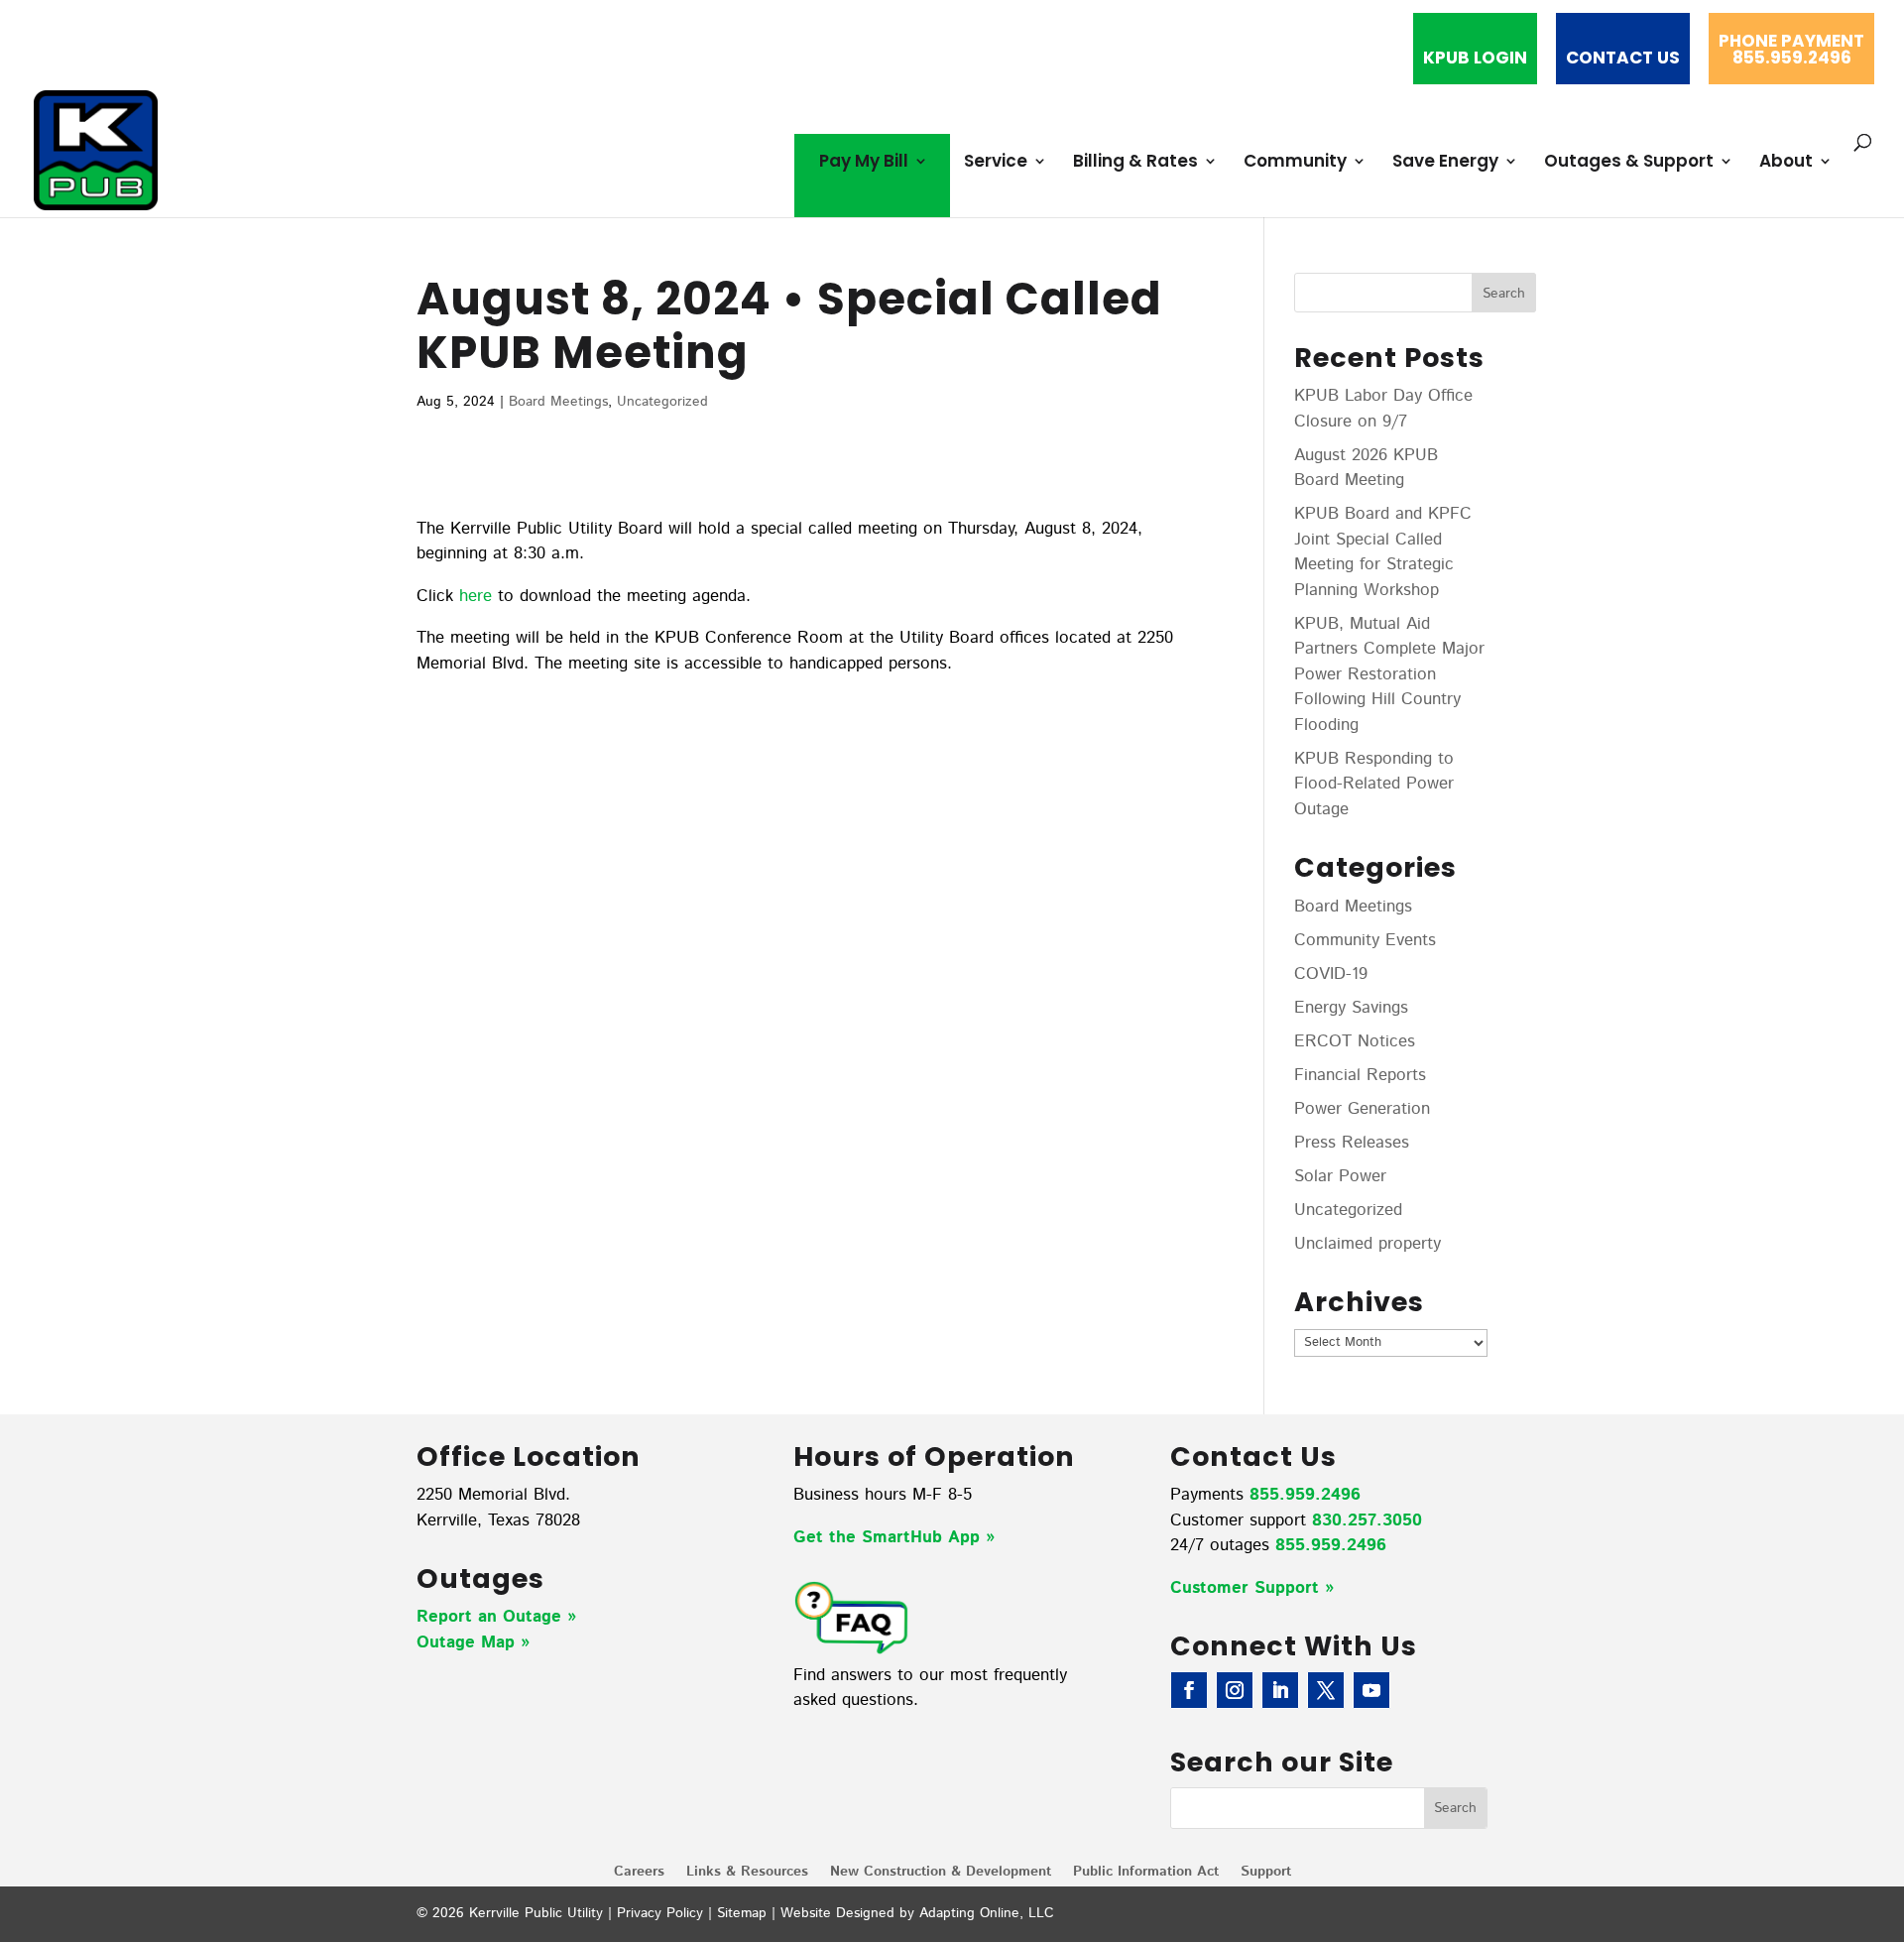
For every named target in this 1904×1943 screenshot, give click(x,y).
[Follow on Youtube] (1371, 1690)
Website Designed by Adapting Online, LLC (917, 1913)
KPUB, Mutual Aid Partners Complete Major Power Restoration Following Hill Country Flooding (1389, 674)
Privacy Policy (660, 1913)
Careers (639, 1873)
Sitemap (742, 1913)
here (476, 596)
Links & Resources (747, 1873)
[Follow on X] (1326, 1690)
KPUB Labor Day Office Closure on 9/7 (1383, 409)
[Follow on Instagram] (1235, 1690)
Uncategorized (662, 402)
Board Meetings (558, 402)
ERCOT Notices (1355, 1041)
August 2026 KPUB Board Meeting (1366, 468)
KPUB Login (1475, 60)
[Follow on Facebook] (1189, 1690)
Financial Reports (1360, 1075)
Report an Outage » (496, 1617)
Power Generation (1362, 1109)
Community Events (1365, 940)
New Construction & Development (941, 1873)
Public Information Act (1146, 1873)
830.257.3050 (1367, 1520)
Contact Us (1623, 60)
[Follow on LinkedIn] (1280, 1690)
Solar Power (1340, 1176)
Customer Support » (1252, 1588)
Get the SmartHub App (890, 1537)
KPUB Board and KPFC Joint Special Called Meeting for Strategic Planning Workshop (1383, 552)
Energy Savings (1351, 1008)
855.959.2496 (1305, 1495)
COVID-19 (1331, 974)
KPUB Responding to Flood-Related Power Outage (1374, 784)
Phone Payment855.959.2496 (1791, 51)
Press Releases (1352, 1143)
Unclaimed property (1368, 1244)
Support (1266, 1873)
